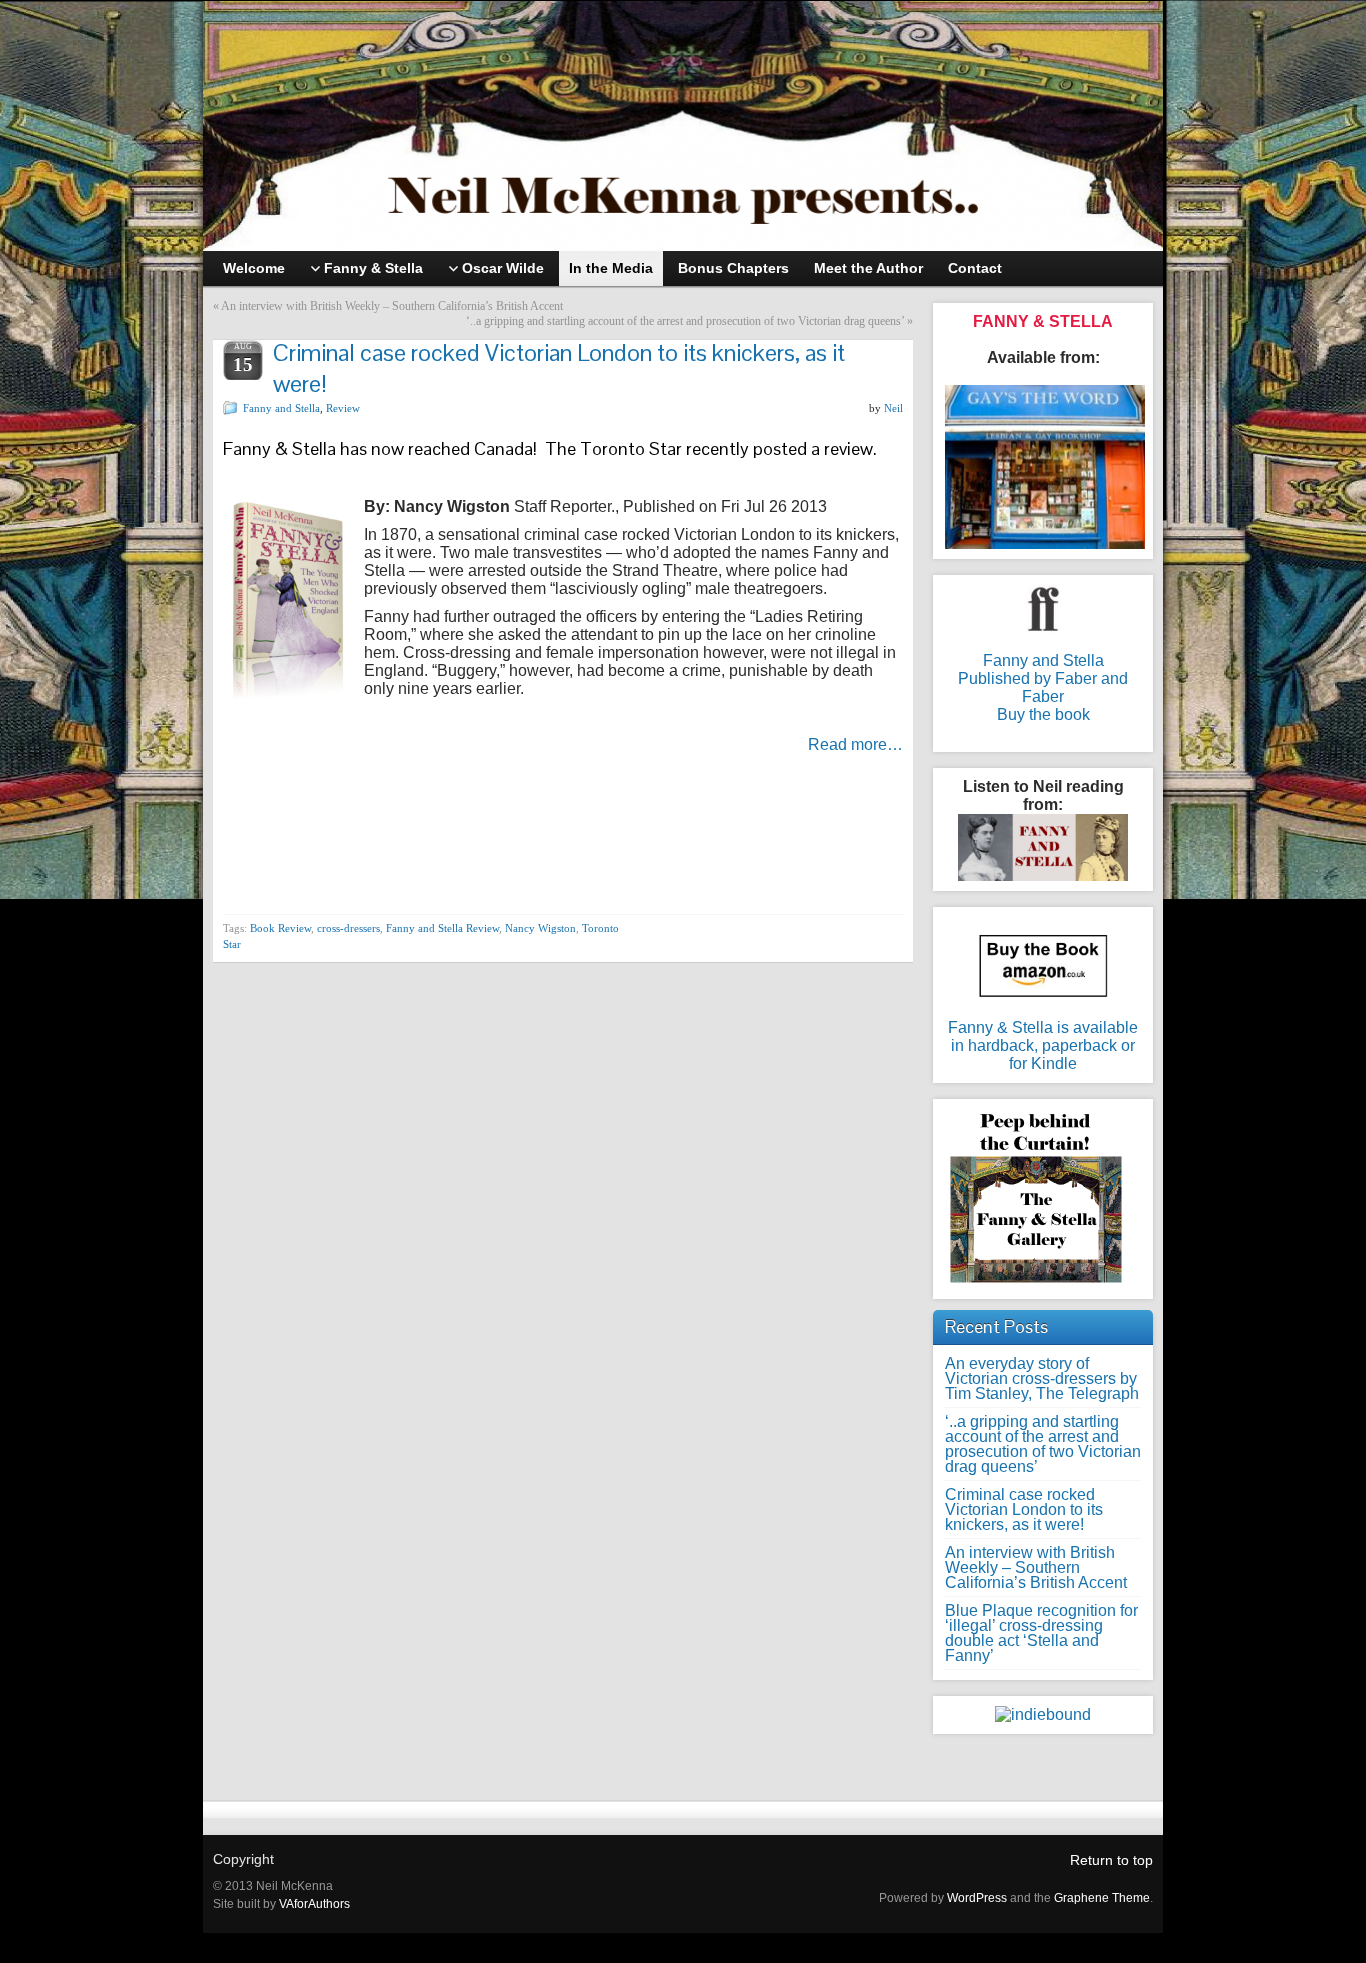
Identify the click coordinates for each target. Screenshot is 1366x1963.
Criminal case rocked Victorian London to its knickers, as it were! (1024, 1509)
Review (343, 408)
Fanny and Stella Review (442, 928)
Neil (893, 408)
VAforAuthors (314, 1904)
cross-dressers (348, 928)
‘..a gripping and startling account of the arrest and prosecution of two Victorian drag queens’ (685, 321)
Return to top (1111, 1860)
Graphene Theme (1102, 1898)
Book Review (280, 928)
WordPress (977, 1898)
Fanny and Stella (281, 408)
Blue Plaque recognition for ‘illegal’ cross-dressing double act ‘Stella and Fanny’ (1041, 1633)
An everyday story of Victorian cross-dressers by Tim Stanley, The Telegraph (1042, 1378)
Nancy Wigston (540, 928)
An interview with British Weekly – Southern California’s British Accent (392, 306)
